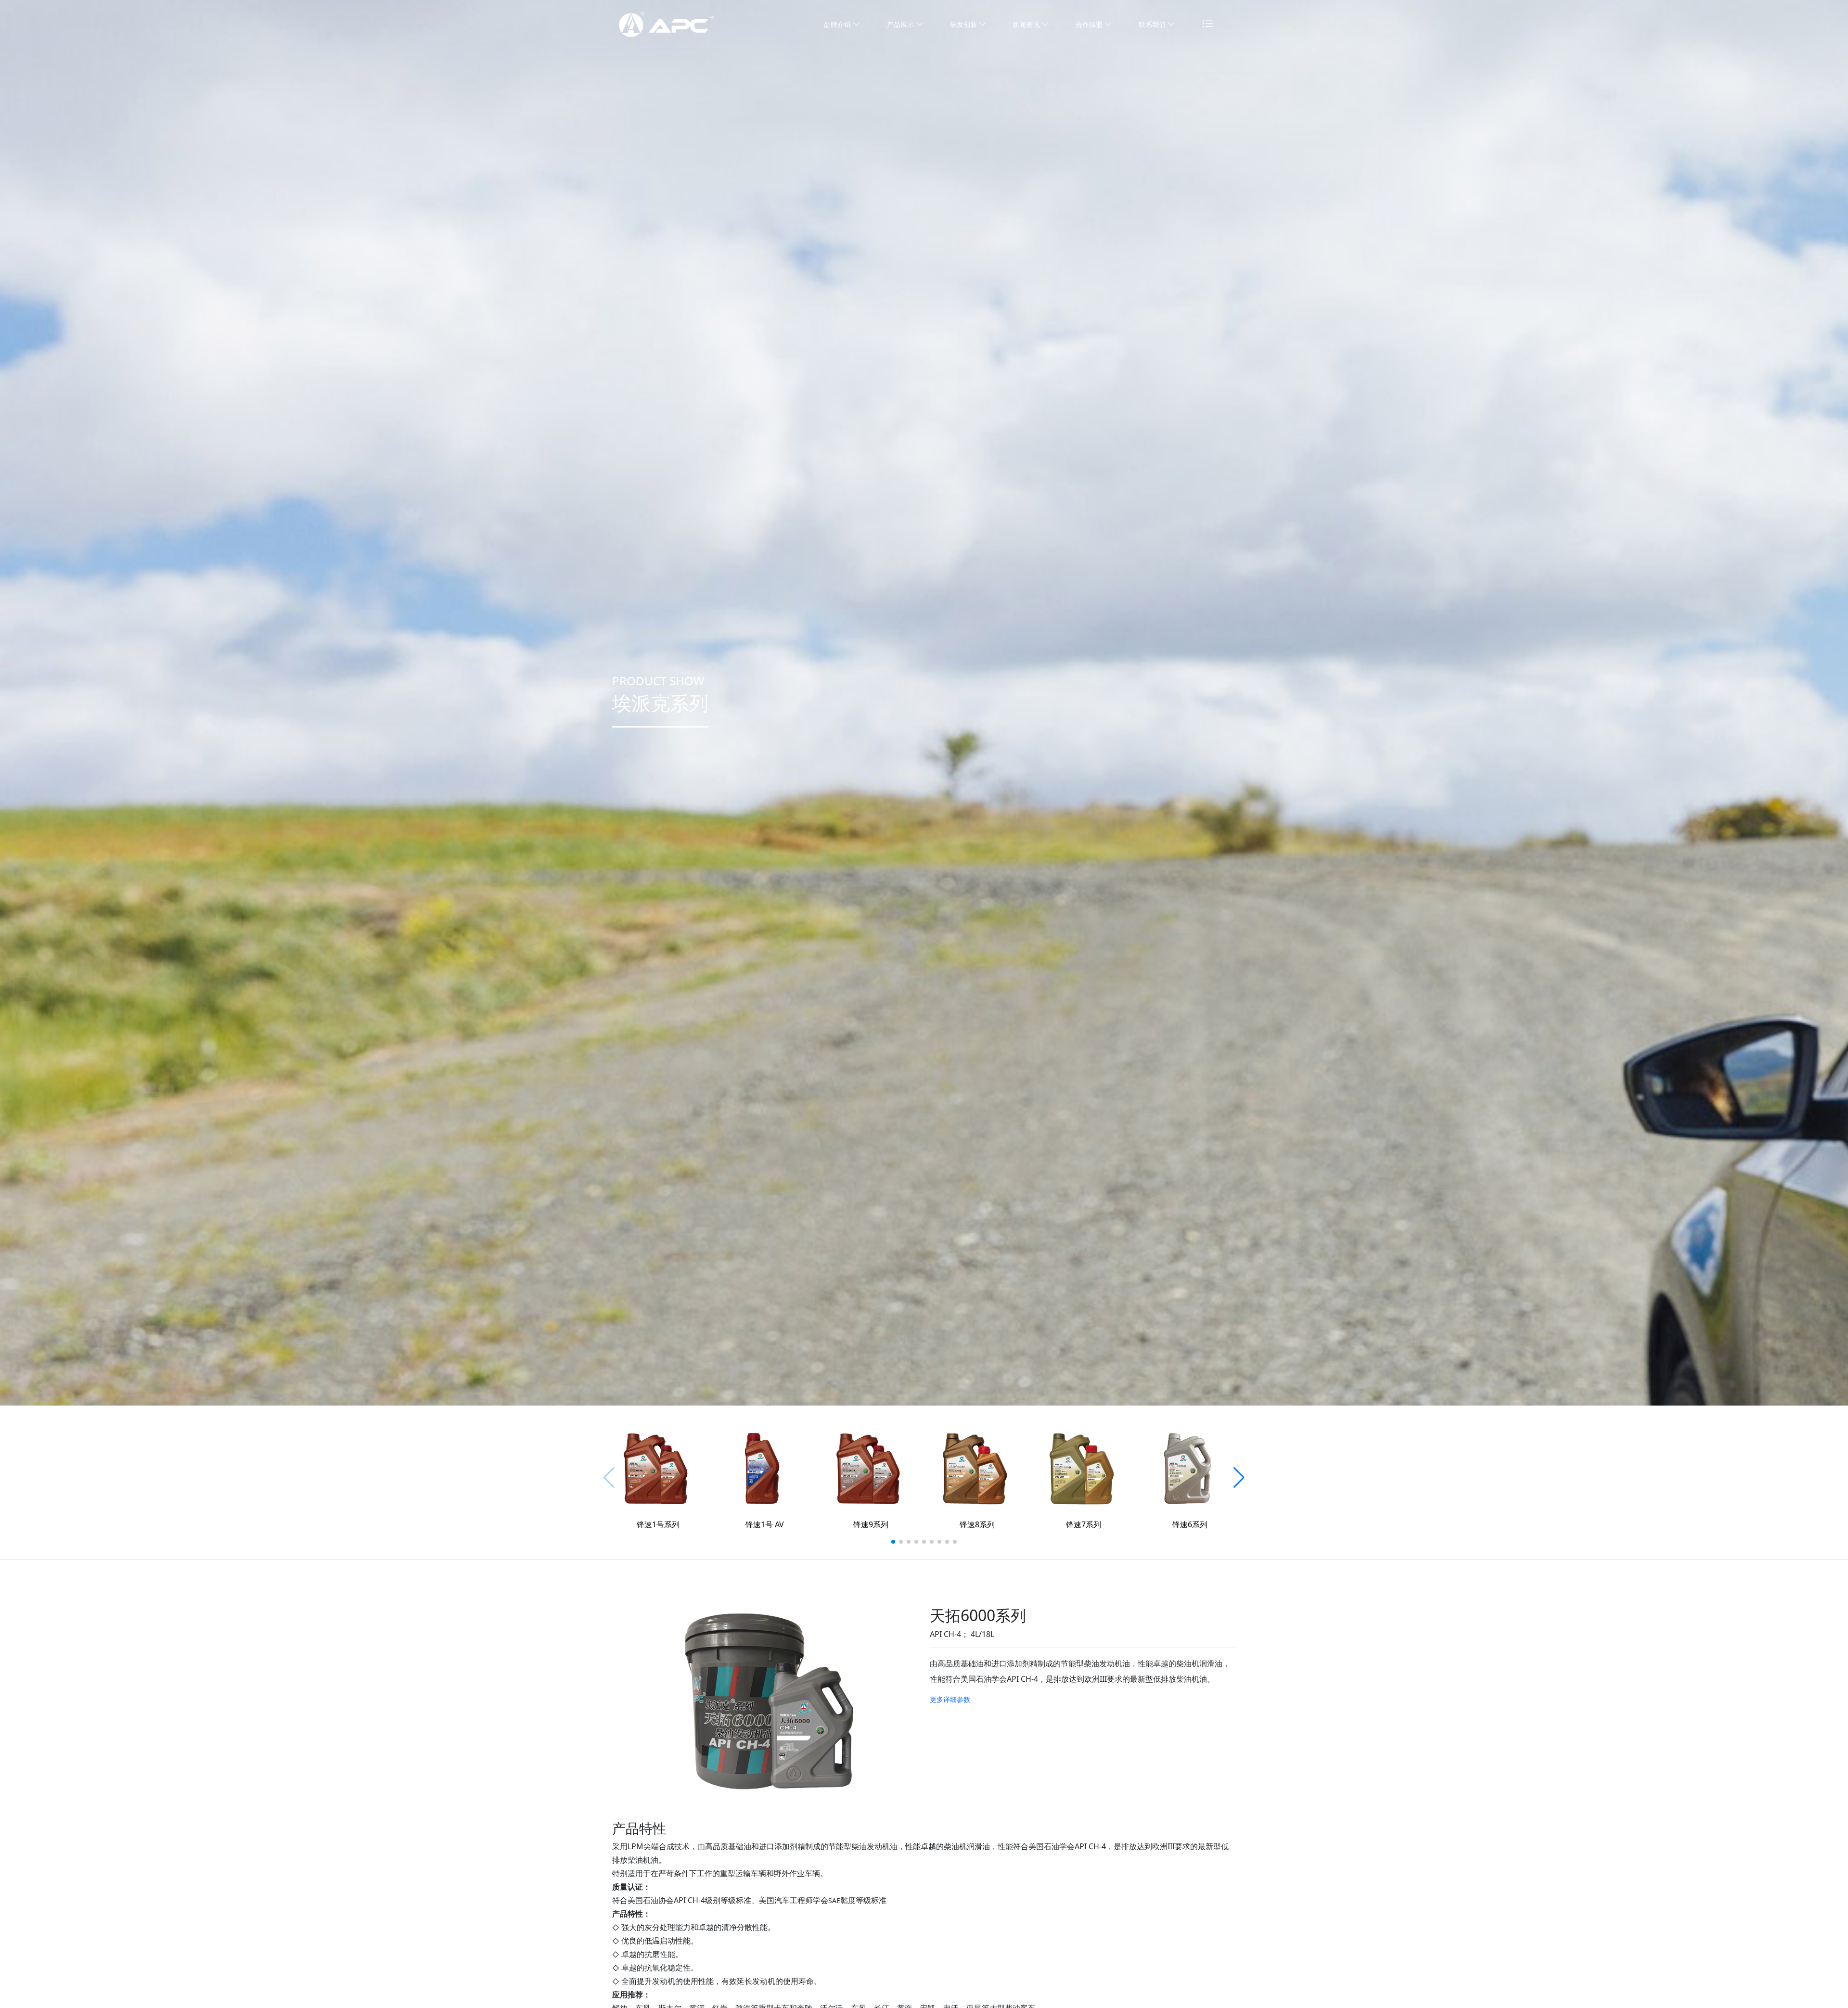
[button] (893, 1542)
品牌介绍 (838, 24)
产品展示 (901, 24)
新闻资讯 (1027, 24)
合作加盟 (1090, 24)
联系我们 (1153, 24)
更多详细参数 (950, 1699)
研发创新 (964, 24)
